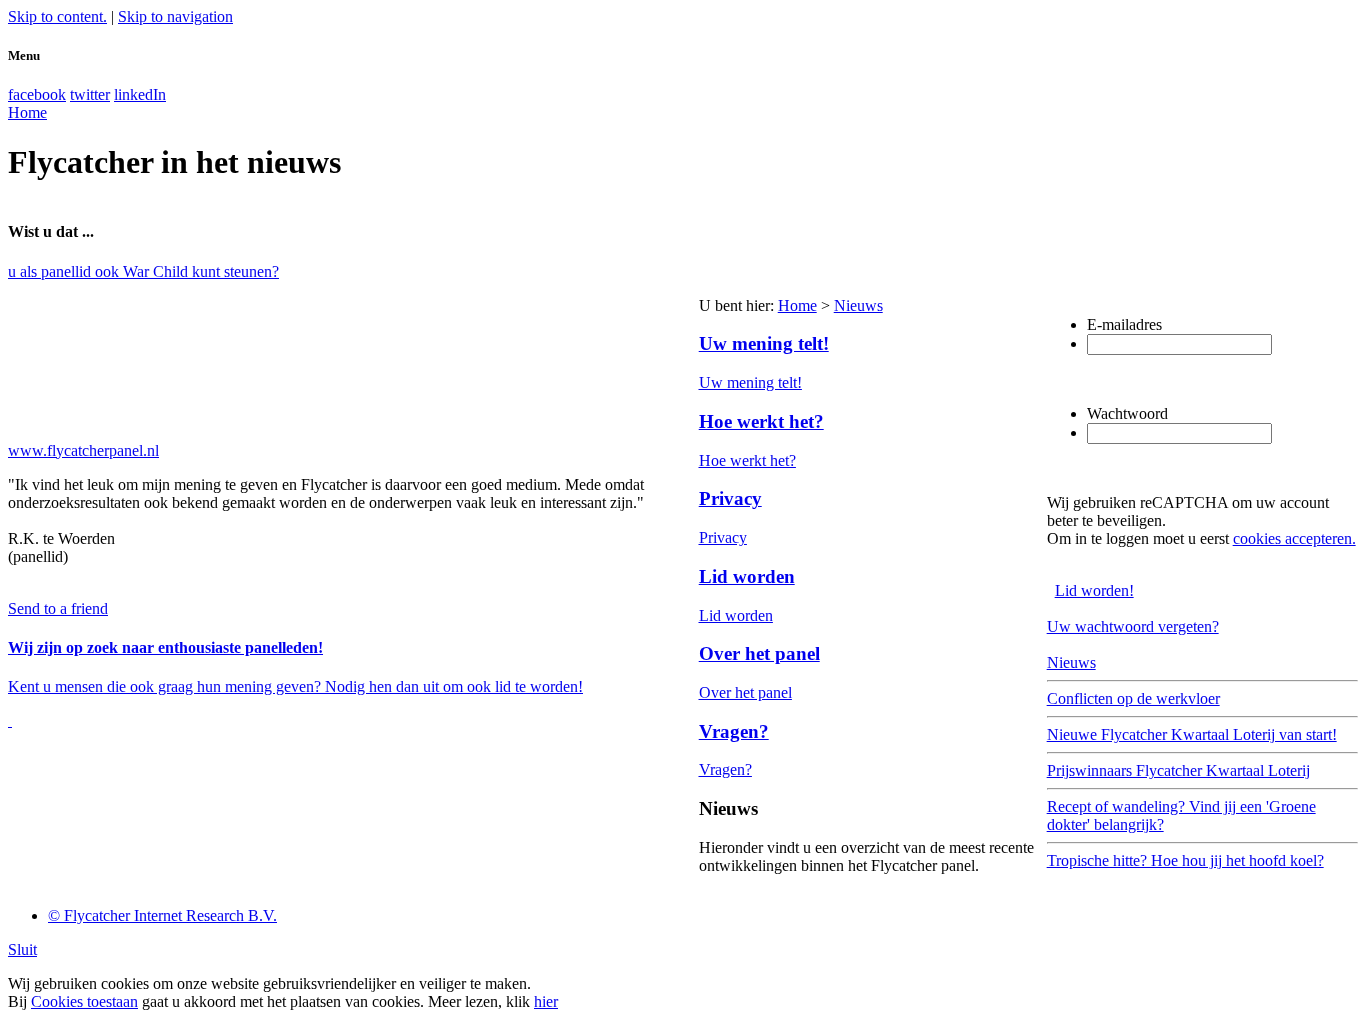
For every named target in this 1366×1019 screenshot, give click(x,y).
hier (546, 1001)
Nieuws (858, 305)
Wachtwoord (1127, 413)
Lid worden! (1094, 590)
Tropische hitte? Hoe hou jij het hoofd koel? (1185, 860)
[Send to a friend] (10, 720)
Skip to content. (57, 16)
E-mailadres (1124, 324)
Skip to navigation (175, 16)
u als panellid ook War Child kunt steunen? (143, 271)
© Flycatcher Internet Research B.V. (162, 915)
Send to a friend (58, 608)
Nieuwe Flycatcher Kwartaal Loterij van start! (1192, 734)
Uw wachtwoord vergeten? (1133, 626)
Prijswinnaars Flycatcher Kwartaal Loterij (1178, 770)
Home (797, 305)
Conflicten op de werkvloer (1133, 698)
